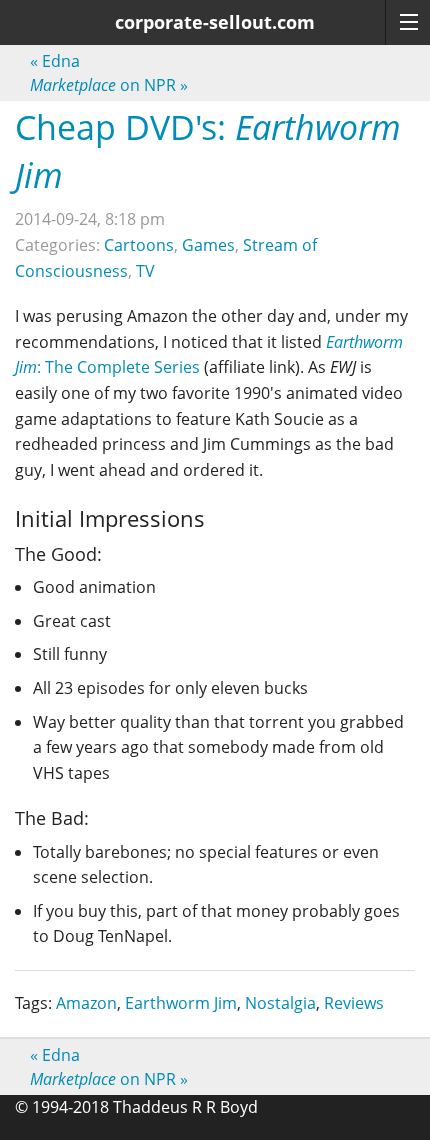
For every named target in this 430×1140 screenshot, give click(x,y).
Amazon (86, 1003)
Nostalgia (280, 1003)
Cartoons (139, 245)
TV (145, 271)
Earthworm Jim (181, 1003)
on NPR (109, 85)
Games (208, 245)
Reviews (354, 1003)
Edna (55, 61)
